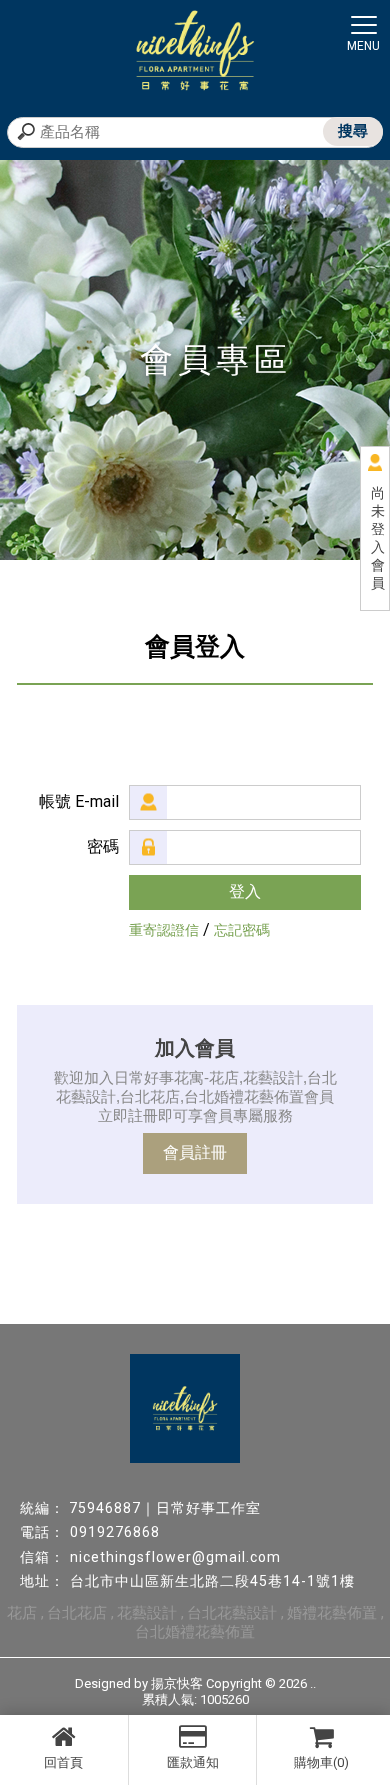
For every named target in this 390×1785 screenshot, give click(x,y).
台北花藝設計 (232, 1613)
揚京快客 (177, 1683)
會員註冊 (195, 1152)
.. (313, 1683)
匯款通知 (193, 1762)
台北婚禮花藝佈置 (195, 1632)
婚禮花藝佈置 (332, 1613)
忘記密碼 (242, 930)
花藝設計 (147, 1613)
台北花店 (77, 1613)
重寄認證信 (164, 930)
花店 (22, 1613)
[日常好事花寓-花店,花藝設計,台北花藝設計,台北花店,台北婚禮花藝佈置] (195, 53)
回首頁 (63, 1762)
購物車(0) (321, 1762)
